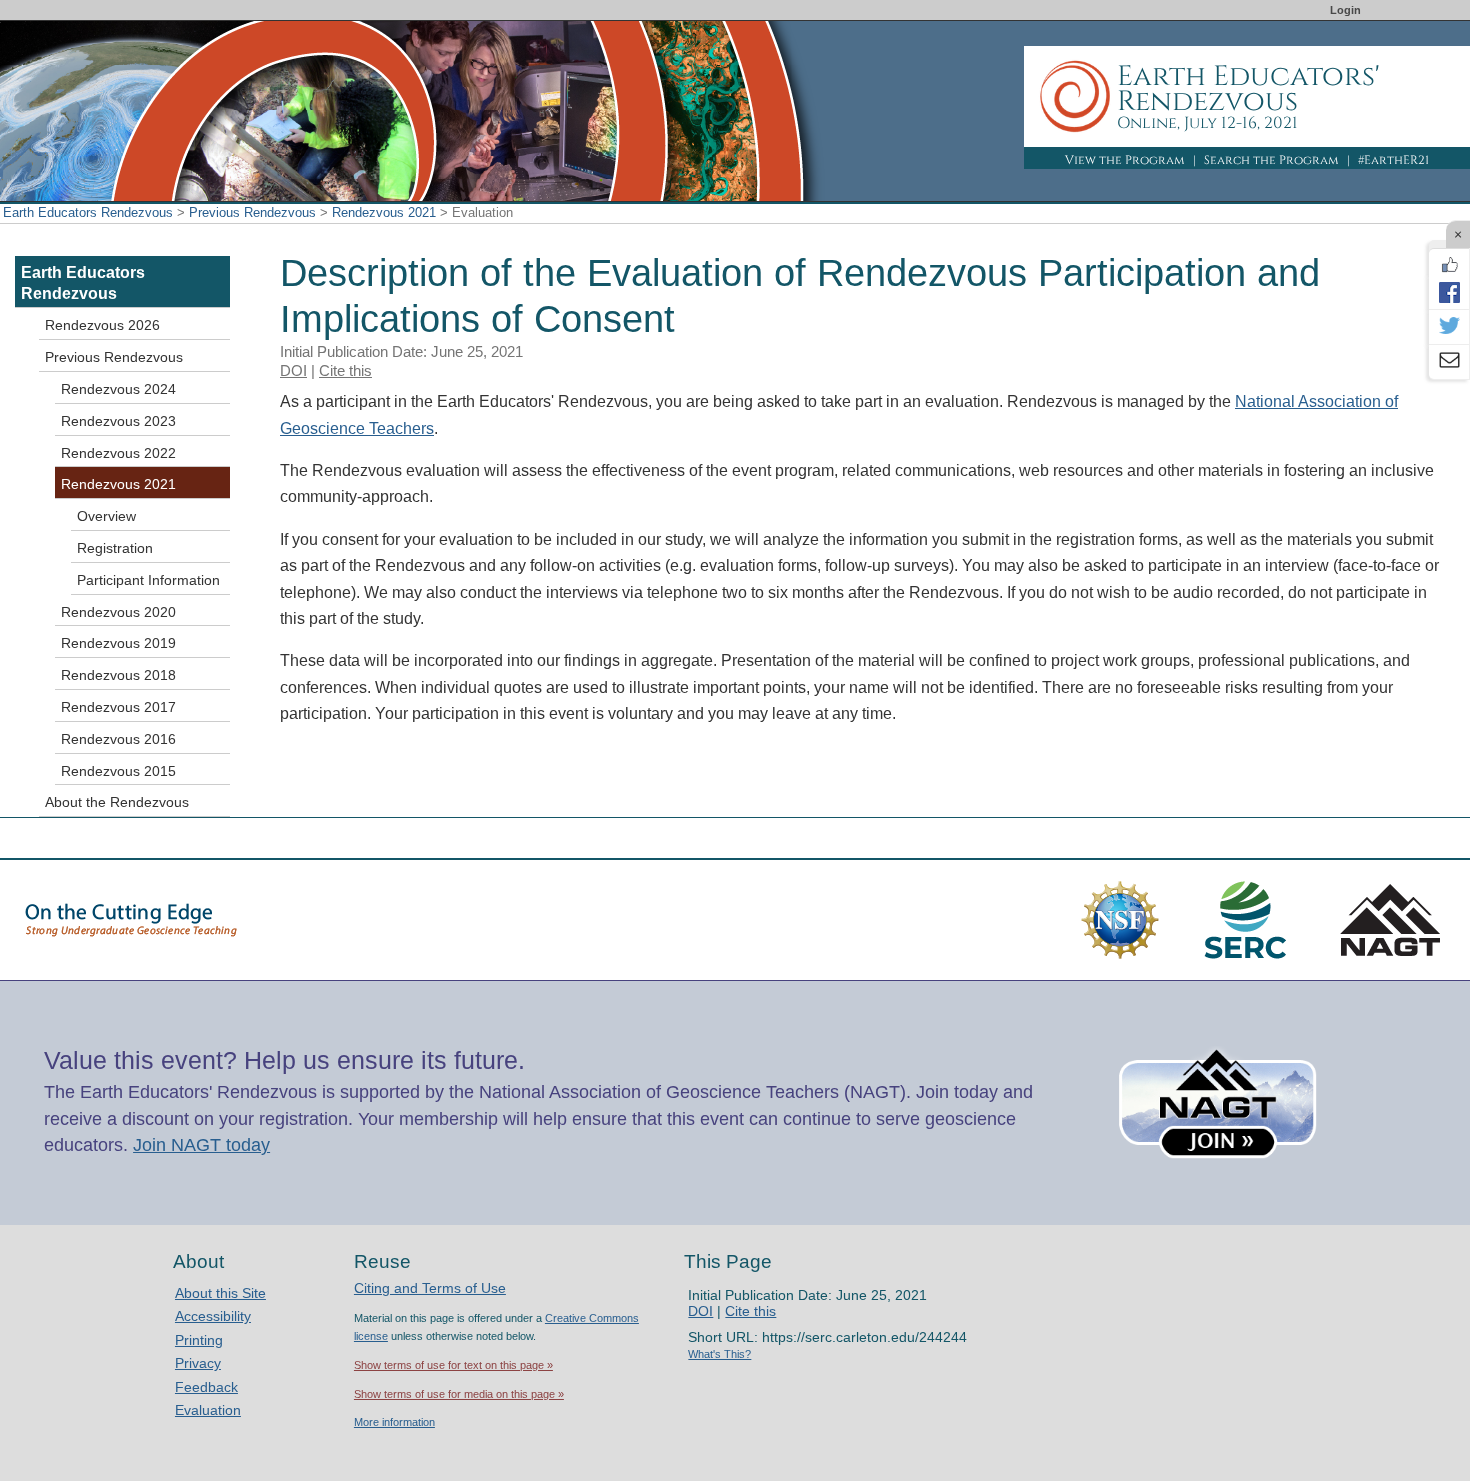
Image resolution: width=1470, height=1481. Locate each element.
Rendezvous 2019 (118, 643)
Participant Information (148, 580)
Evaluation (208, 1410)
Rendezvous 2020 (118, 612)
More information (394, 1422)
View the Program (1125, 160)
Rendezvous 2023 (118, 421)
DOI (293, 370)
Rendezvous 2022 (118, 453)
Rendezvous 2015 (118, 771)
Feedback (206, 1387)
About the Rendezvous (117, 802)
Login (1345, 10)
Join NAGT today (201, 1145)
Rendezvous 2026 (102, 325)
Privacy (198, 1363)
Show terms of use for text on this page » (453, 1365)
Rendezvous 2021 (384, 212)
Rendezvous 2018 (118, 675)
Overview (106, 516)
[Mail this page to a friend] (1449, 362)
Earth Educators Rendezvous (88, 212)
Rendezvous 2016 (118, 739)
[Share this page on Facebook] (1449, 292)
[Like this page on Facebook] (1449, 265)
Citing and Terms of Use (430, 1288)
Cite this (345, 370)
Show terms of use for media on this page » (459, 1394)
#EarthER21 (1393, 160)
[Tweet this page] (1449, 327)
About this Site (220, 1293)
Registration (115, 548)
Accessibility (213, 1316)
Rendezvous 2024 (118, 389)
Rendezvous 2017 (118, 707)
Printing (199, 1340)
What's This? (719, 1354)
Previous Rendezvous (252, 212)
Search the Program (1271, 160)
